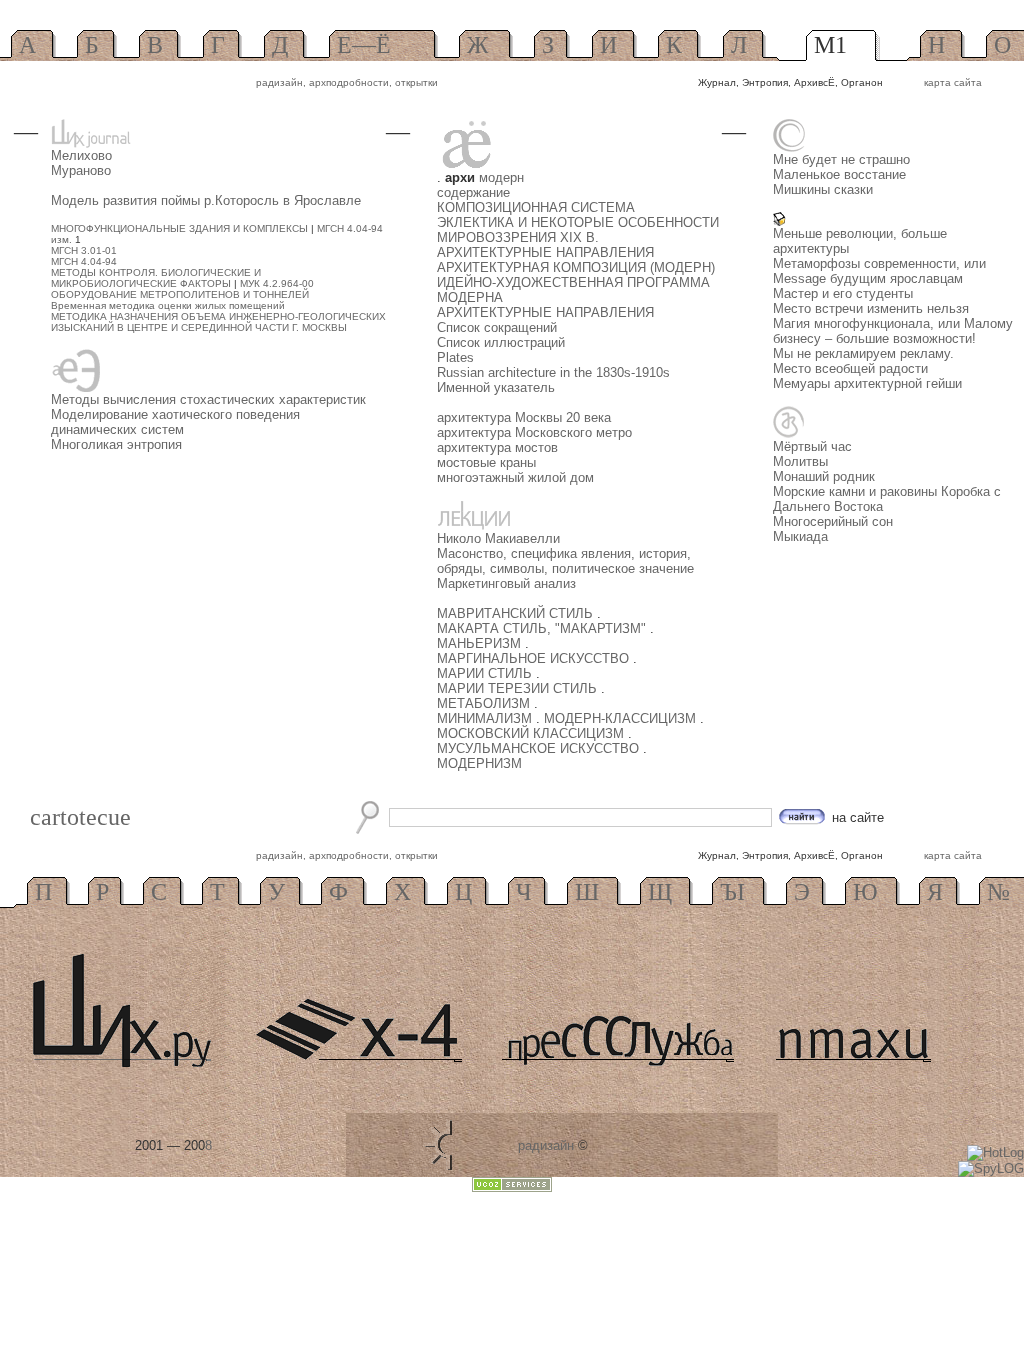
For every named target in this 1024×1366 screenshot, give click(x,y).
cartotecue (80, 817)
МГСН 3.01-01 (84, 250)
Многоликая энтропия (116, 444)
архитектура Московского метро (534, 432)
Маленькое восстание (839, 174)
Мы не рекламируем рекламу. (863, 353)
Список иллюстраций (501, 342)
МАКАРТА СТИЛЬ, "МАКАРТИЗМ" (543, 628)
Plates (455, 357)
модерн (501, 177)
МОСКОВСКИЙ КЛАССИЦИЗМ (532, 733)
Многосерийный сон (833, 521)
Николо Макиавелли (498, 538)
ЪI (732, 892)
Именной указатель (496, 387)
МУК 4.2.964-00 (277, 283)
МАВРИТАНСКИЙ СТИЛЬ (517, 613)
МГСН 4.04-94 (84, 261)
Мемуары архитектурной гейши (867, 383)
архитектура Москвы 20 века (524, 417)
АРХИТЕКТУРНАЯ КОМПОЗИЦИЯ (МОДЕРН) (576, 267)
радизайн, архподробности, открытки (347, 82)
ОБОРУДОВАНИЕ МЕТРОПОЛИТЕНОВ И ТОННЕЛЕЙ (180, 294)
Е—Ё (364, 45)
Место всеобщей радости (850, 368)
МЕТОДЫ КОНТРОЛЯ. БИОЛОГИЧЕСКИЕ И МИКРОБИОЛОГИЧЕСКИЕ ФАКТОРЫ (156, 278)
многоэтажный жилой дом (515, 477)
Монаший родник (824, 476)
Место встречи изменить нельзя (871, 308)
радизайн (546, 1145)
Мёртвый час (812, 446)
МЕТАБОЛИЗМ (485, 703)
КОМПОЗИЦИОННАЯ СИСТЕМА (536, 207)
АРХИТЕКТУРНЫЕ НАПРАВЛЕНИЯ (545, 252)
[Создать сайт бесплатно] (512, 1187)
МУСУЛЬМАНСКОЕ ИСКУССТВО (540, 748)
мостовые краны (486, 462)
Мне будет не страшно (841, 159)
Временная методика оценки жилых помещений (168, 305)
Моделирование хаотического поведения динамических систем (175, 422)
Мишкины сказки (823, 189)
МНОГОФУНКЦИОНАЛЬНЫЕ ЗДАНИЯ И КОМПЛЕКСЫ (179, 228)
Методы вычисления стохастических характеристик (208, 399)
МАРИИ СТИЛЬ (486, 673)
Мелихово (81, 155)
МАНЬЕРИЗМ (481, 643)
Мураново (81, 170)
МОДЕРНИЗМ (479, 763)
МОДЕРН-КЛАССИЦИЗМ (622, 718)
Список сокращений (497, 327)
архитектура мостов (497, 447)
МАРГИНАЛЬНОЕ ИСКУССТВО (535, 658)
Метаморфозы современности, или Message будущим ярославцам (879, 271)
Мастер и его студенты (843, 293)
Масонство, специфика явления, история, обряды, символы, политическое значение (565, 561)
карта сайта (953, 82)
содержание (473, 192)
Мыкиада (800, 536)
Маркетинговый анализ (506, 583)
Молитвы (800, 461)
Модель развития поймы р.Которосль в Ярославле (206, 200)
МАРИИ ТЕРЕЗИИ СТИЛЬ (519, 688)
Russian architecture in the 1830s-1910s (553, 372)
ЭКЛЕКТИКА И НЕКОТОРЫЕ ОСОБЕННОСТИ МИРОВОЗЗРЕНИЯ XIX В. (578, 230)
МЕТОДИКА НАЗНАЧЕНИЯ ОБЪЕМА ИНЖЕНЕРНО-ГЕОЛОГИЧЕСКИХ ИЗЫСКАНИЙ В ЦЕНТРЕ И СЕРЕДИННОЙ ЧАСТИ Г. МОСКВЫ (218, 322)
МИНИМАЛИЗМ (486, 718)
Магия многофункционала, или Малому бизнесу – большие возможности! (893, 331)
